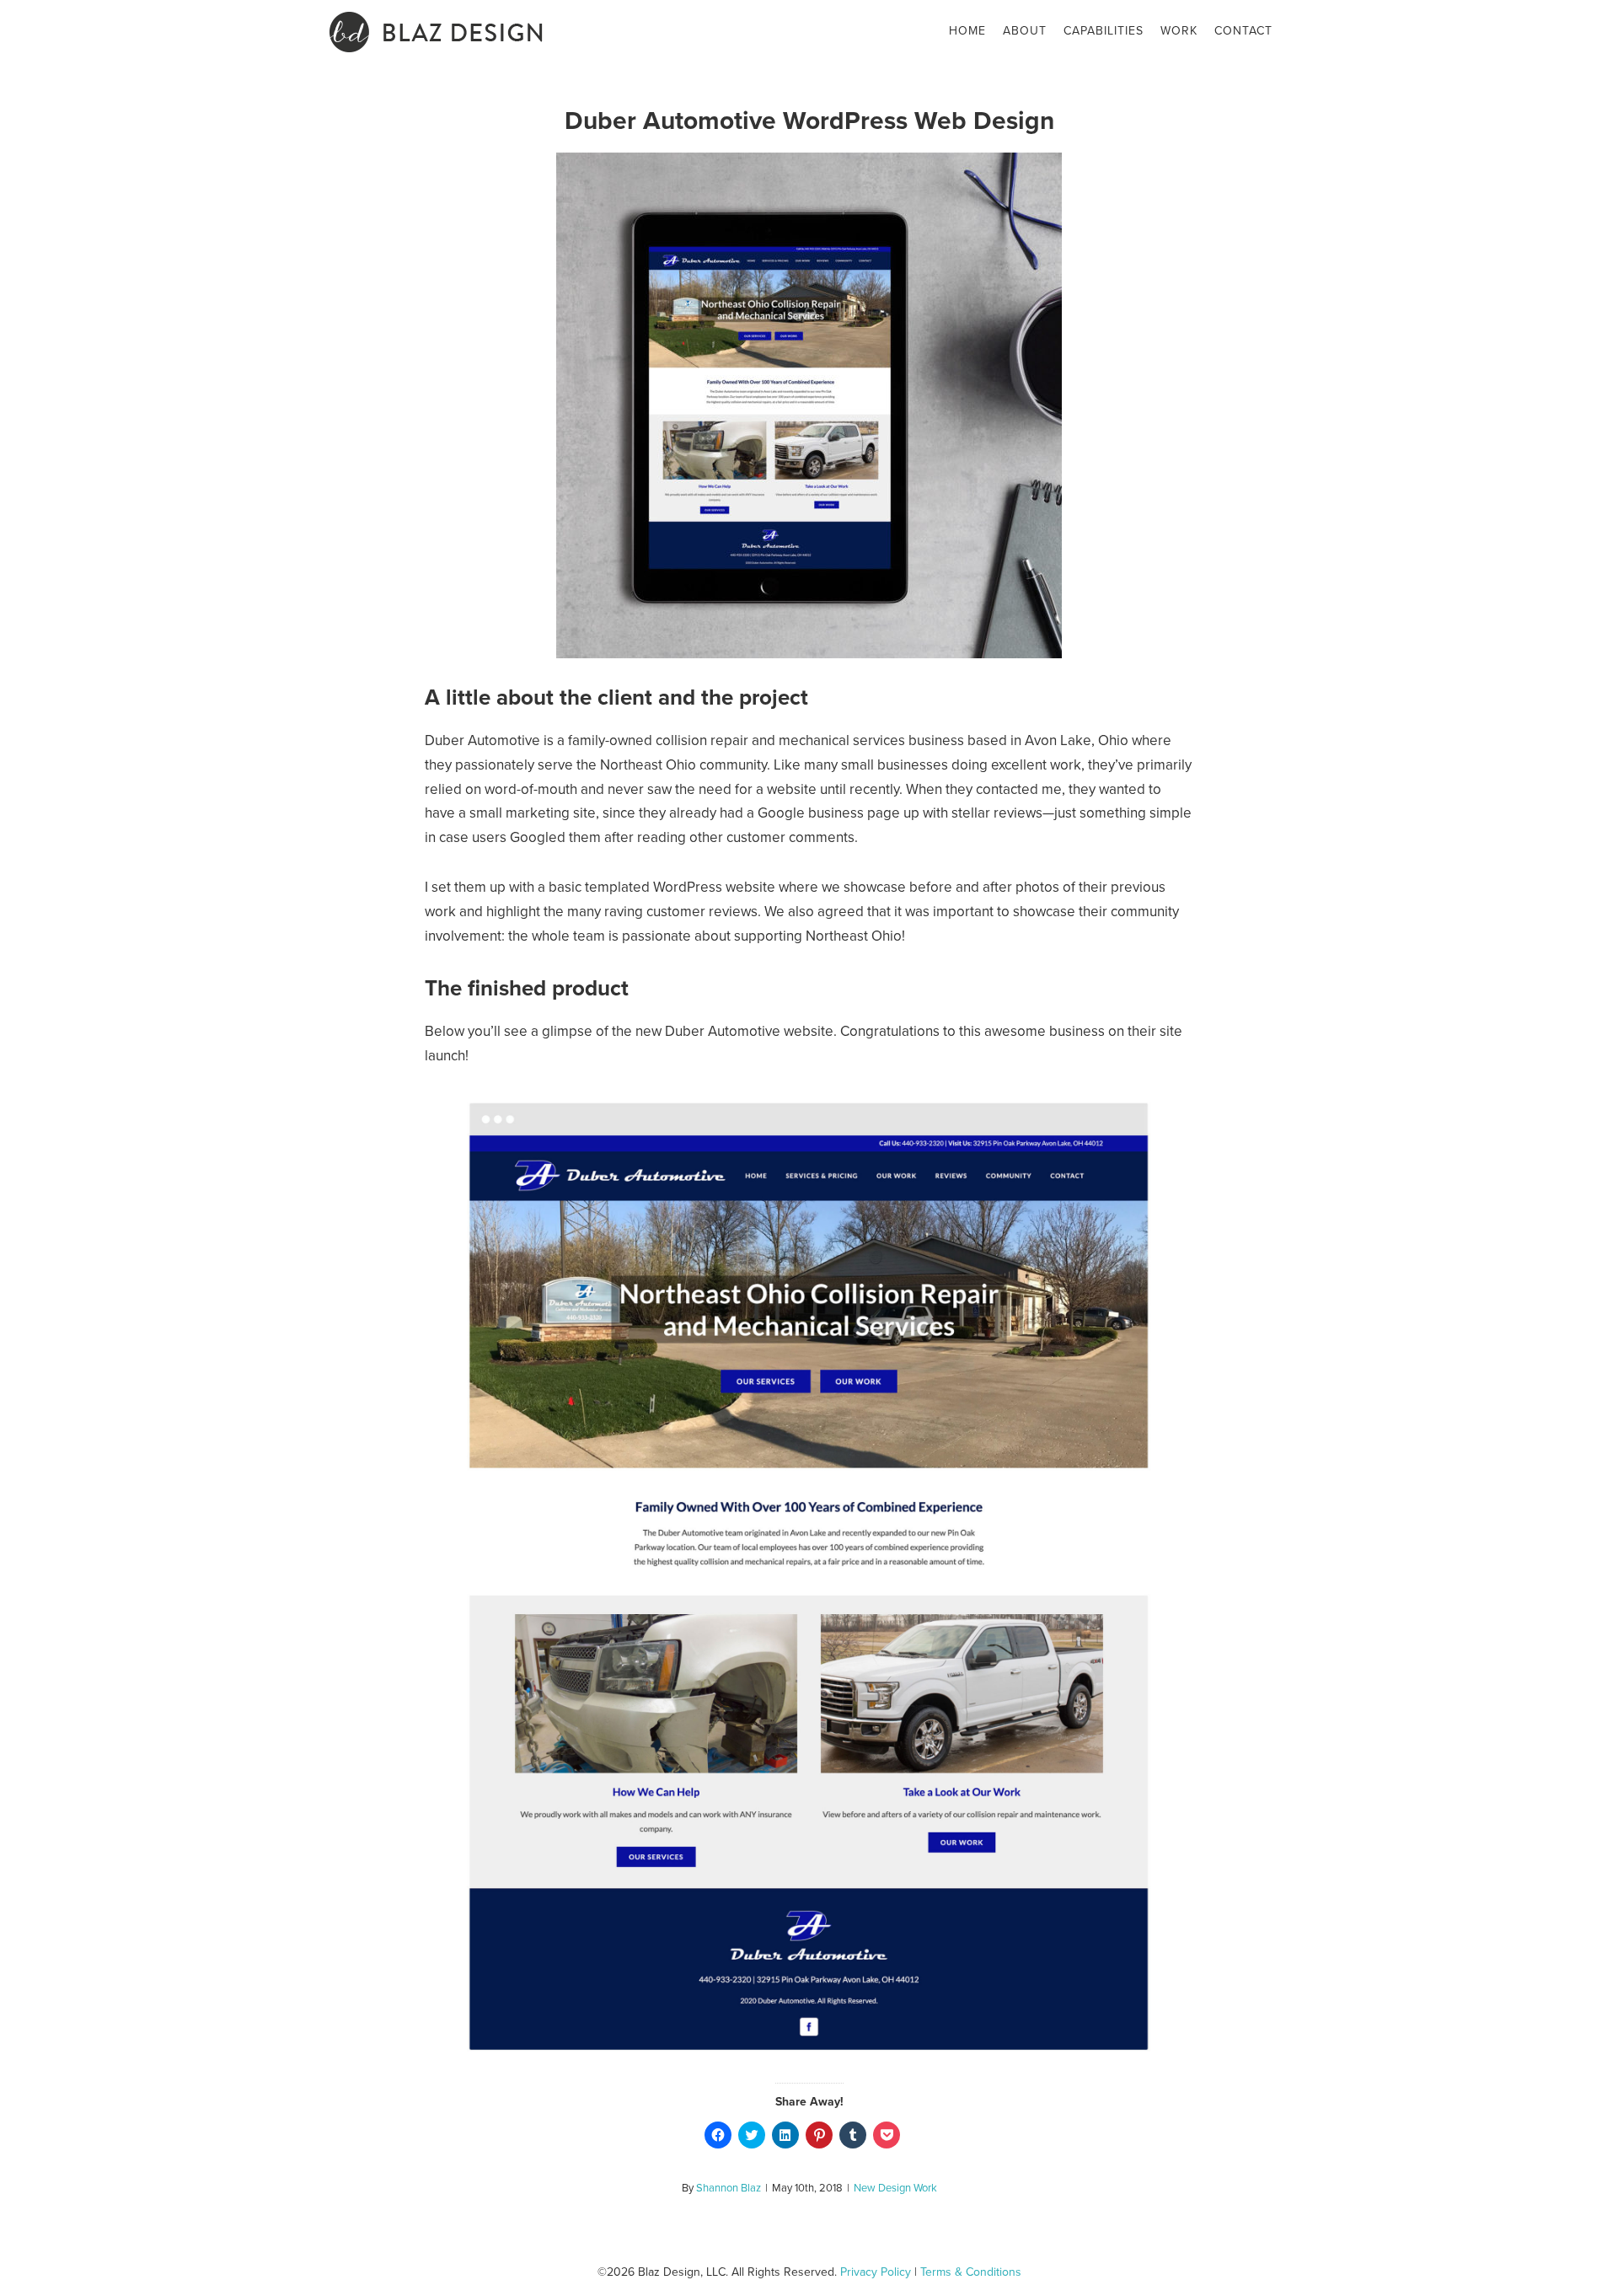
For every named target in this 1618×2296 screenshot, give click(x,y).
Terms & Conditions (971, 2272)
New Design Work (895, 2188)
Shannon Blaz (729, 2188)
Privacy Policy (876, 2272)
